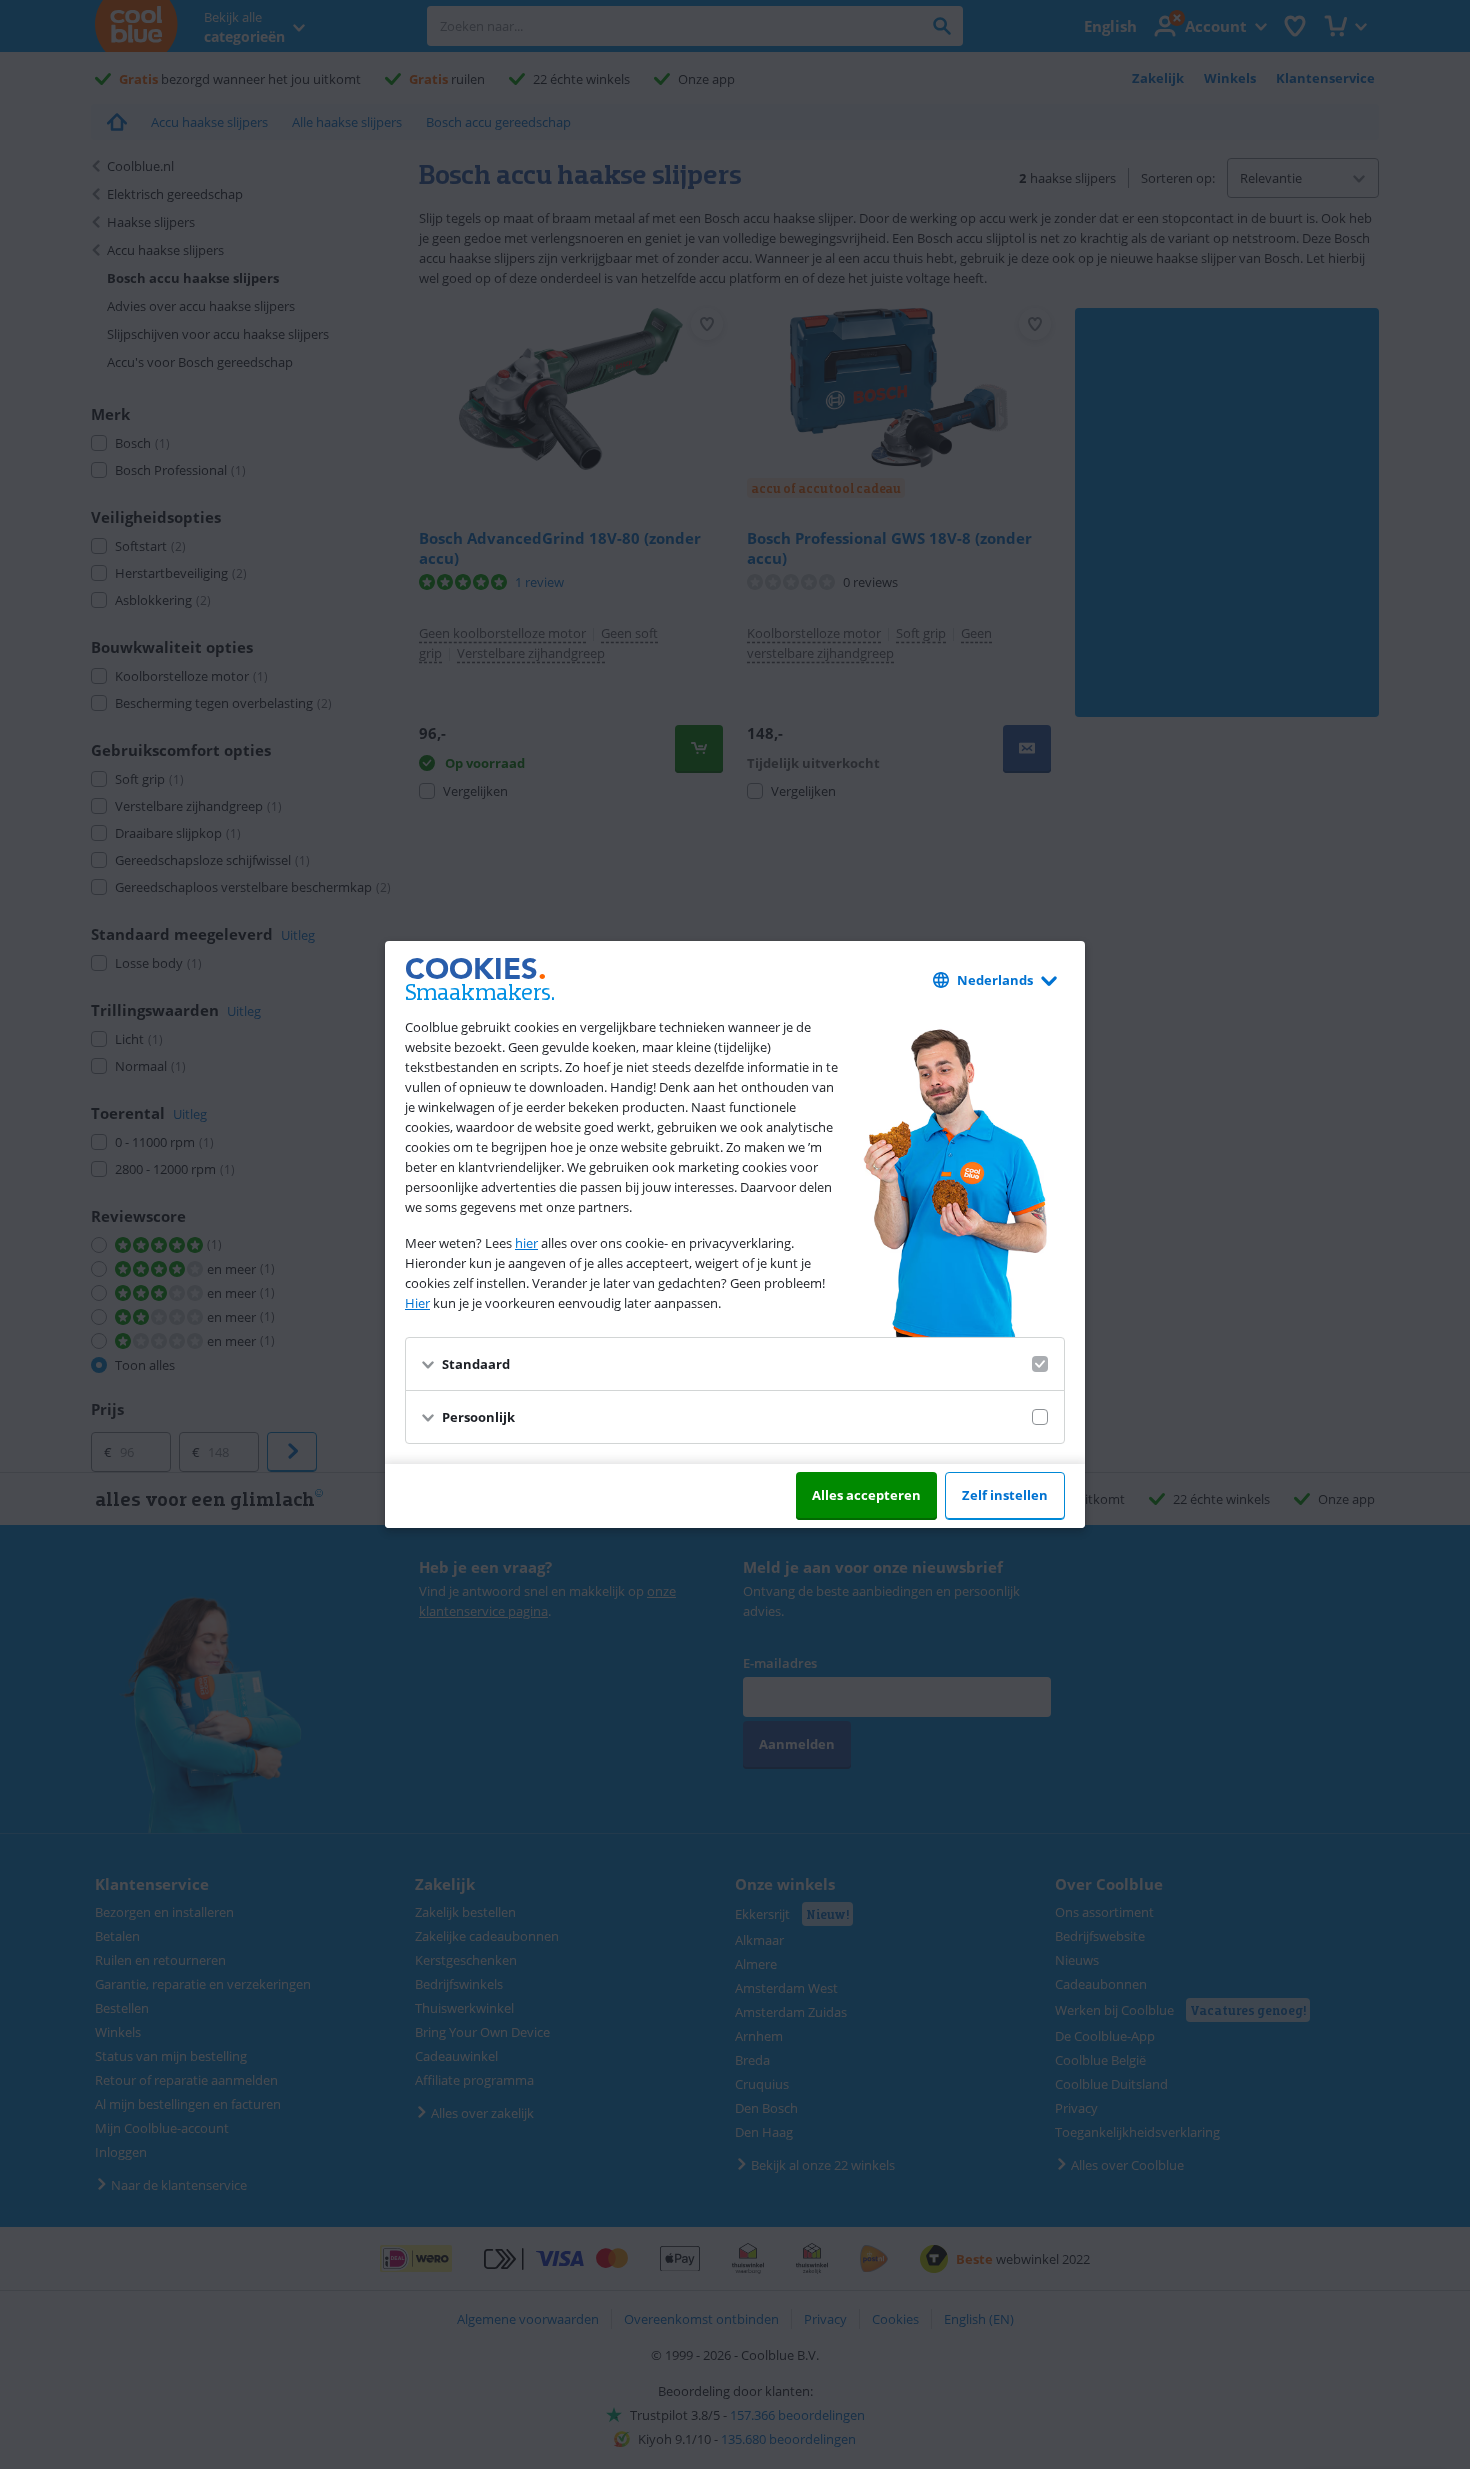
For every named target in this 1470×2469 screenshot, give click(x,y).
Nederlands (995, 980)
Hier (417, 1303)
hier (526, 1243)
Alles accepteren (866, 1495)
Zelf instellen (1005, 1495)
